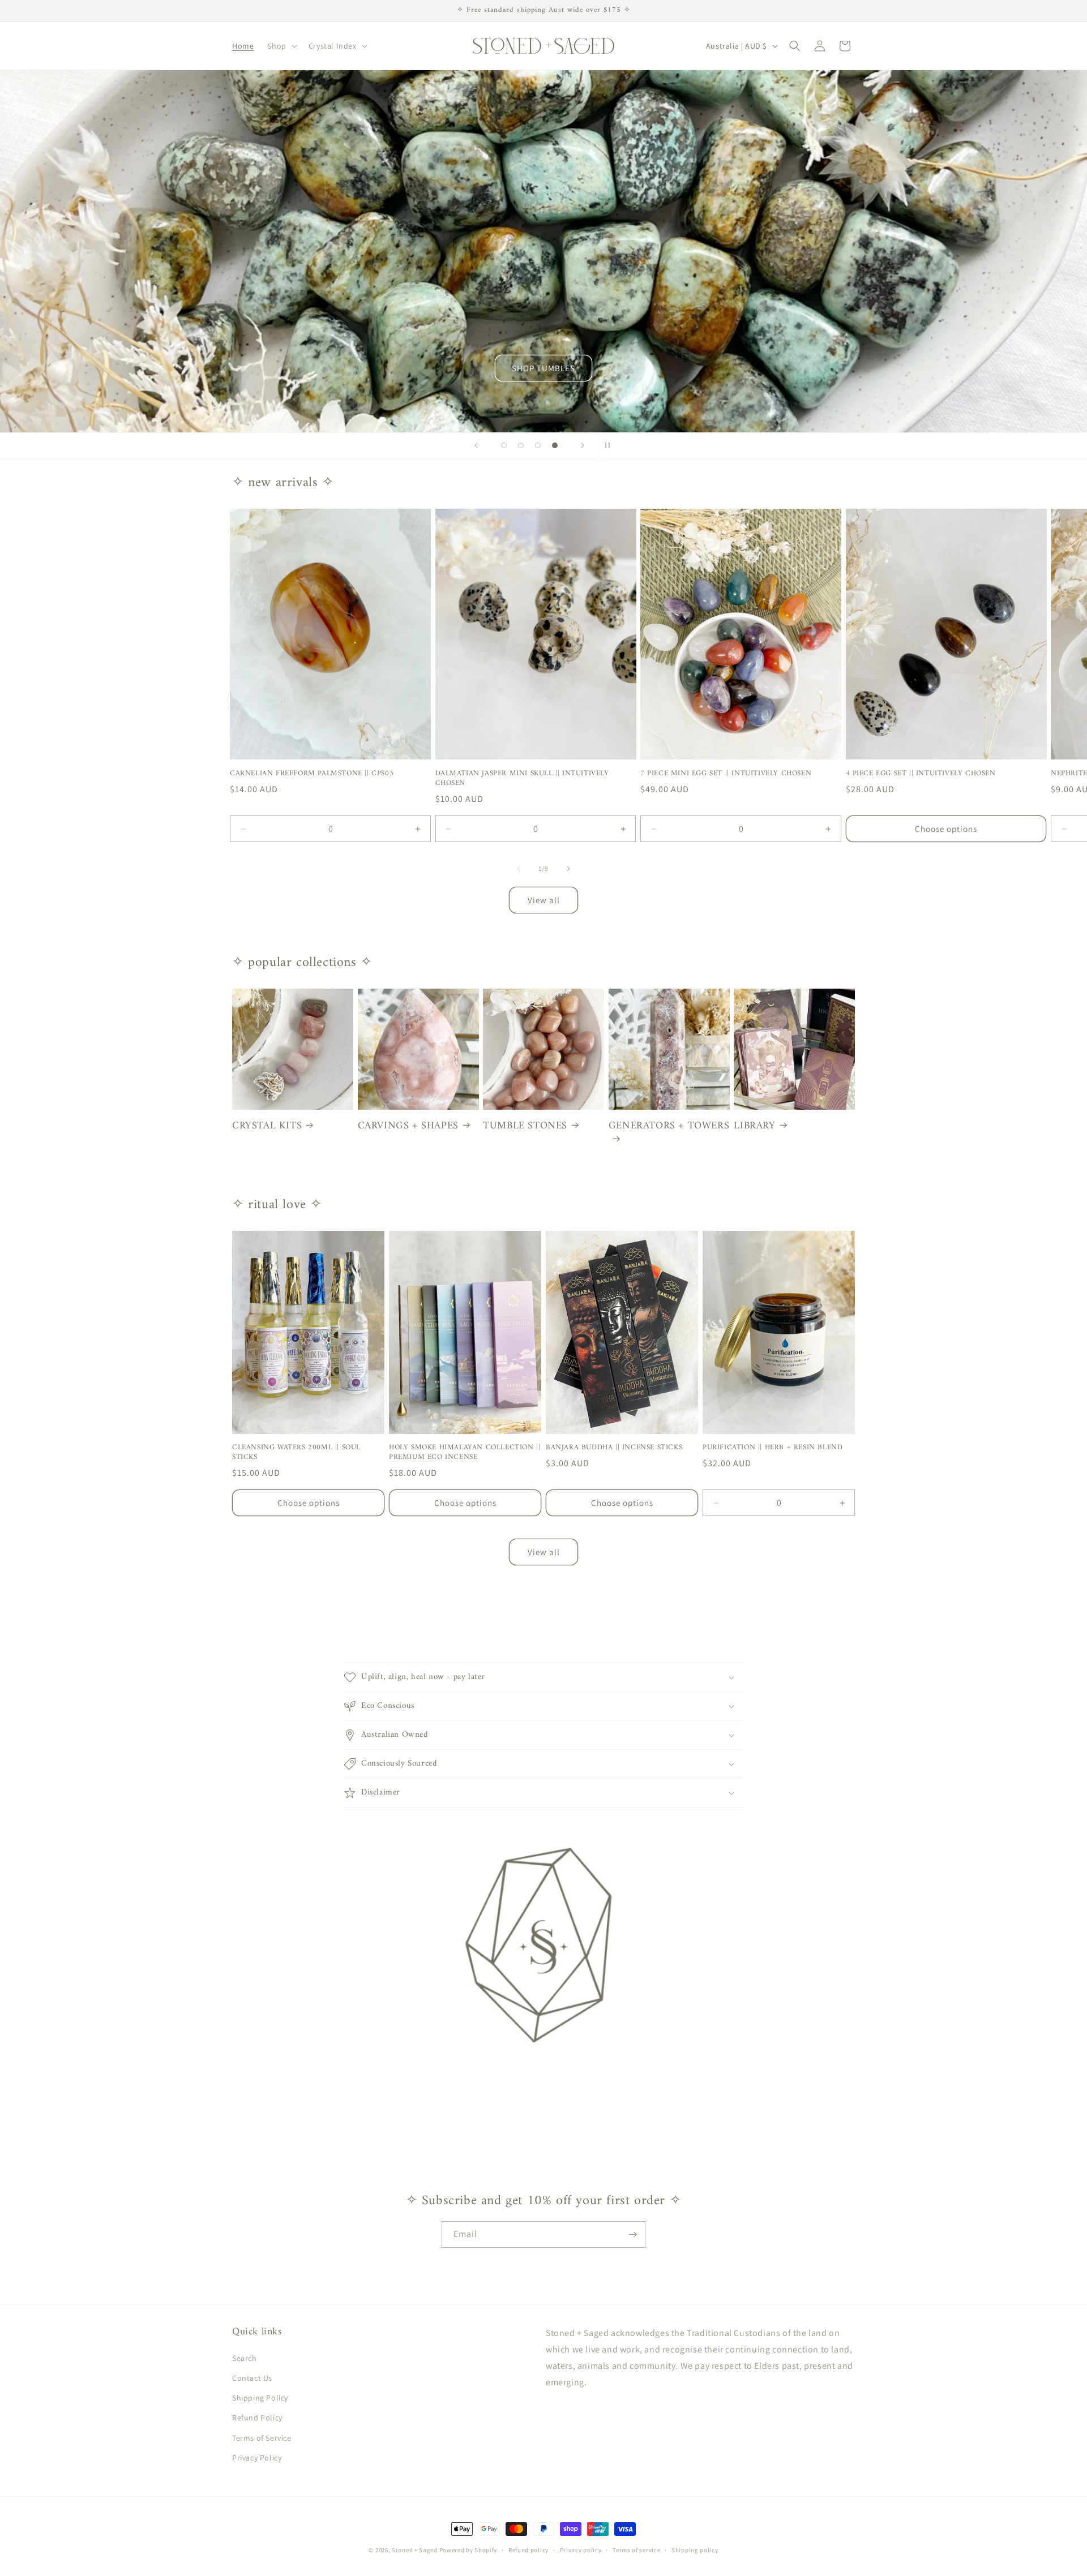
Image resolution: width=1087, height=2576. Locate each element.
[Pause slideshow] (611, 445)
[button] (281, 46)
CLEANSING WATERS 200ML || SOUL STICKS (296, 1453)
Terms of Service (262, 2438)
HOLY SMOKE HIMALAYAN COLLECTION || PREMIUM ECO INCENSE (465, 1453)
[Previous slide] (476, 445)
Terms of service (636, 2550)
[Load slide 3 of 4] (538, 445)
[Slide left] (519, 869)
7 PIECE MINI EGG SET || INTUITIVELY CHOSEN (726, 774)
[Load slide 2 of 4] (521, 445)
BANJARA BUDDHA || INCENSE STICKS (614, 1448)
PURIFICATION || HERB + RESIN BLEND (773, 1448)
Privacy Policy (257, 2458)
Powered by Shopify (468, 2550)
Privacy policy (581, 2550)
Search (245, 2358)
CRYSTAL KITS (267, 1126)
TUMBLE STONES (525, 1126)
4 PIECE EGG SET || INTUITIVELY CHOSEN (921, 774)
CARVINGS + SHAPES (408, 1126)
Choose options (946, 829)
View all (544, 900)
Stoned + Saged (415, 2550)
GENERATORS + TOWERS (669, 1127)
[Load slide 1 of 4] (504, 445)
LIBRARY (754, 1126)
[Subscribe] (632, 2234)
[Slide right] (568, 869)
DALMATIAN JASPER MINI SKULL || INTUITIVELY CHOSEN (522, 779)
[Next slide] (583, 445)
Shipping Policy (260, 2398)
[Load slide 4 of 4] (555, 445)
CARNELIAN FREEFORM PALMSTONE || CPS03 (312, 774)
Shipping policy (695, 2550)
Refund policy (528, 2550)
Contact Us (252, 2378)
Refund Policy (257, 2418)
